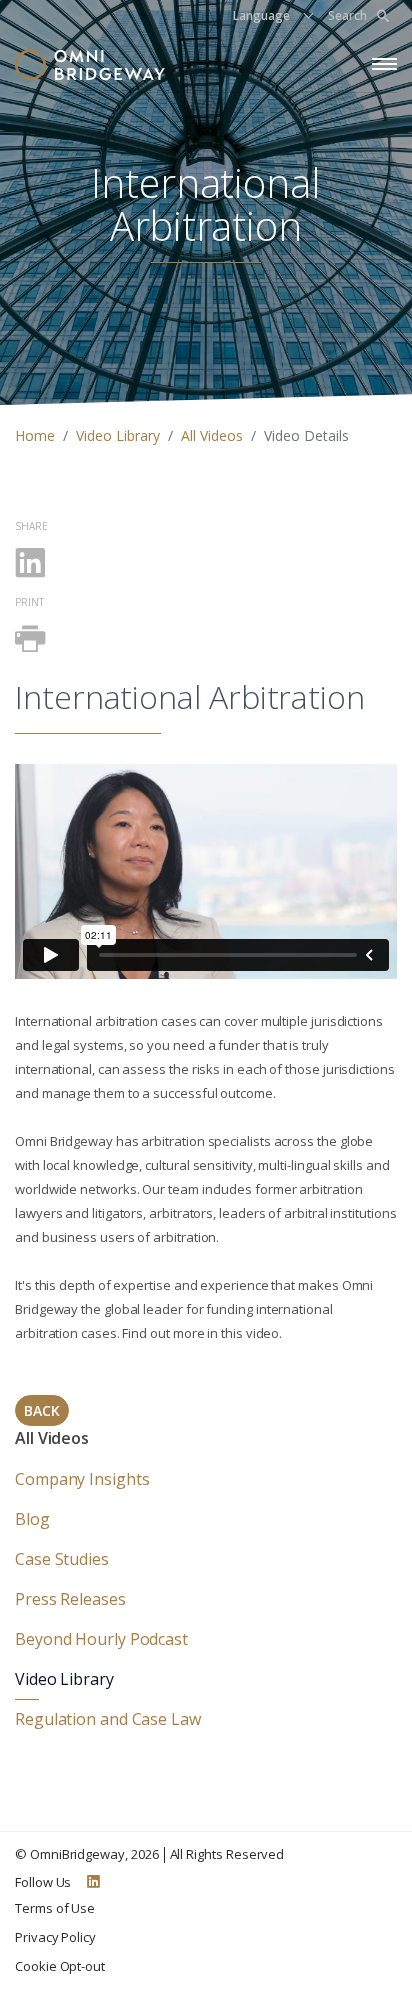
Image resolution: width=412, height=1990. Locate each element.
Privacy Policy (55, 1937)
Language (261, 15)
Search (347, 15)
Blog (32, 1519)
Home (35, 435)
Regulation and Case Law (108, 1719)
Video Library (118, 435)
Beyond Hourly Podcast (101, 1639)
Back (42, 1410)
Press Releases (70, 1599)
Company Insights (82, 1479)
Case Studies (62, 1559)
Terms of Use (55, 1908)
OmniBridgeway (77, 1854)
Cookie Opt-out (60, 1966)
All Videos (212, 435)
